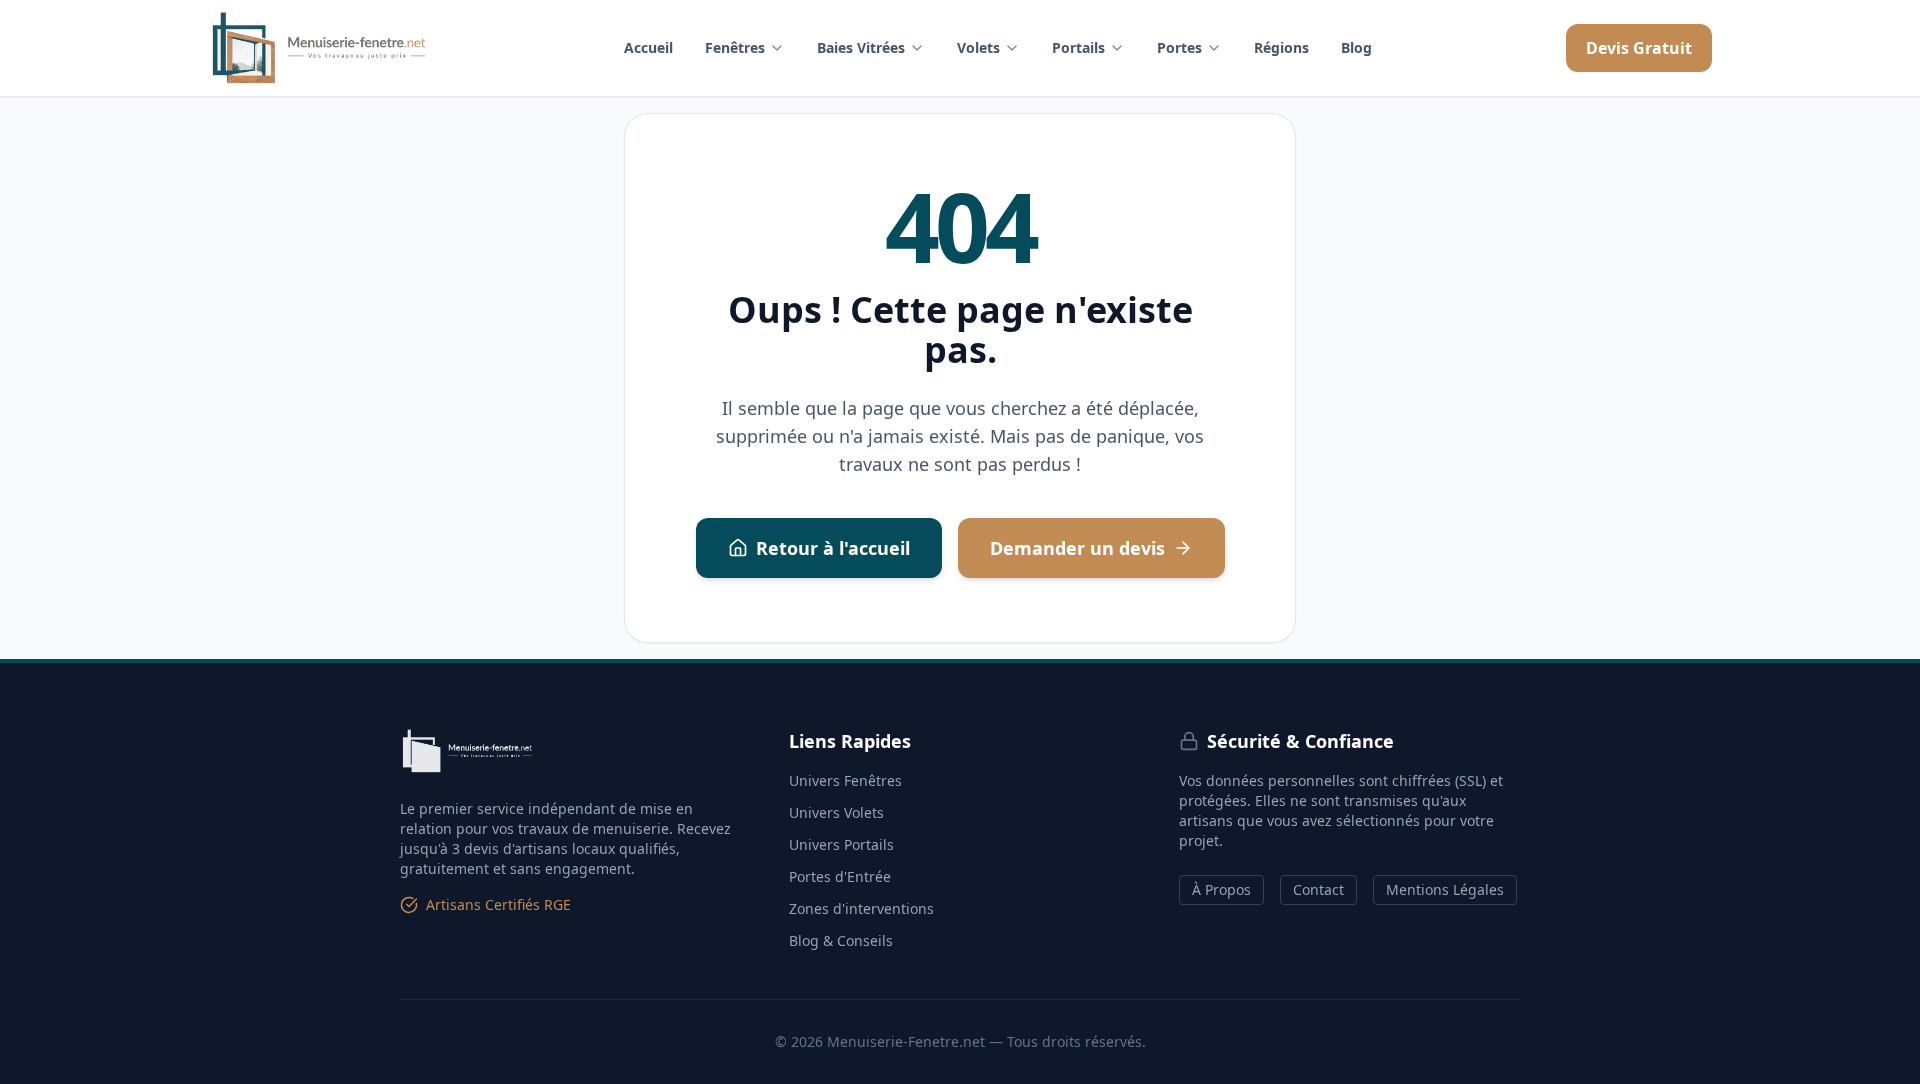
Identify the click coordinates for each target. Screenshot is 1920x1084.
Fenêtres (735, 47)
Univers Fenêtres (845, 780)
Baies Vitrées (861, 47)
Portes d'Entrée (840, 876)
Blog (1356, 47)
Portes (1179, 47)
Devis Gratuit (1639, 48)
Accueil (648, 47)
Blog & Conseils (841, 940)
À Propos (1221, 889)
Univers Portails (841, 844)
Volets (978, 47)
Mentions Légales (1445, 889)
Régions (1281, 47)
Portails (1078, 47)
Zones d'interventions (861, 908)
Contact (1318, 889)
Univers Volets (836, 812)
